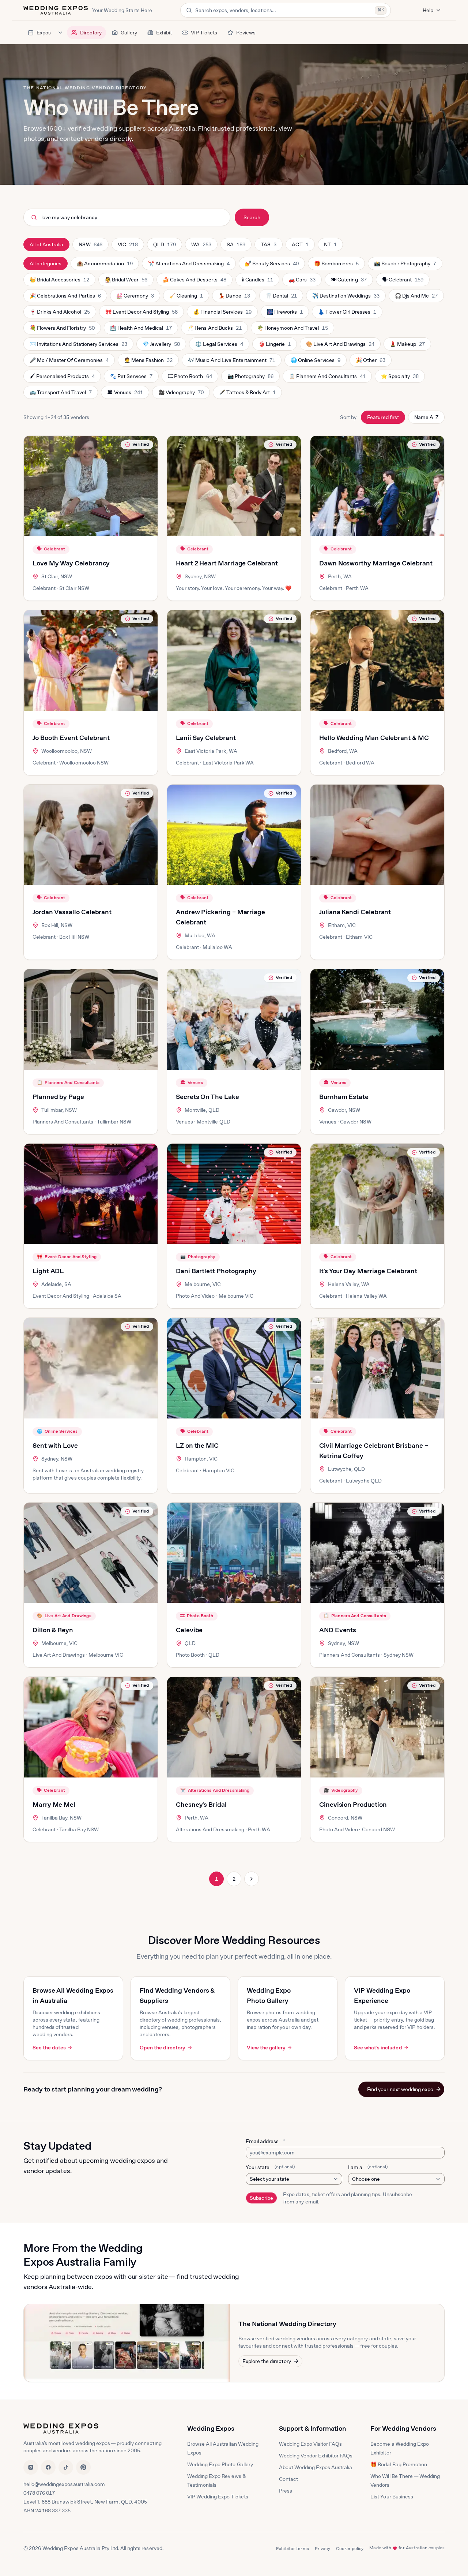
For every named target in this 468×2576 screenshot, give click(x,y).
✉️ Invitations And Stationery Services (78, 346)
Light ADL (48, 1271)
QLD (167, 246)
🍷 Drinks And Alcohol (60, 314)
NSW (93, 246)
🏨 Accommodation (104, 265)
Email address (265, 2141)
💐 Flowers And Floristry (62, 330)
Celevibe (189, 1630)
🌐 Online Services (315, 362)
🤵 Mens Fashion (148, 362)
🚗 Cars (303, 281)
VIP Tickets (204, 33)
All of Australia (46, 244)
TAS (271, 246)
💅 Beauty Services (272, 265)
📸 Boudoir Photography (405, 265)
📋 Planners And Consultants (327, 378)
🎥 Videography (181, 394)
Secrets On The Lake (207, 1097)
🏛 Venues (125, 394)
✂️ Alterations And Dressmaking (189, 265)
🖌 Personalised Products (62, 378)
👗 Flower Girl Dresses (347, 314)
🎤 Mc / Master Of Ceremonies (69, 362)
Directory (91, 33)
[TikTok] (66, 2467)
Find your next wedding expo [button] (400, 2089)
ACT (303, 246)
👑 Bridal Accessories (59, 281)
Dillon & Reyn (53, 1630)
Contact (288, 2479)
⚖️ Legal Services (219, 346)
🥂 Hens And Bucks (214, 330)
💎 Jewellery (161, 346)
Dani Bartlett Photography (216, 1271)
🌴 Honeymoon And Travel (292, 330)
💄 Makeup (407, 346)
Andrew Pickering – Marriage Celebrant (220, 917)
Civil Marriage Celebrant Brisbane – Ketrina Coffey (373, 1450)
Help (428, 10)
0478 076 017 (39, 2493)
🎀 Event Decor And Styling (141, 314)
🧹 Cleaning (186, 298)
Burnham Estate (344, 1097)
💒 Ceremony (135, 298)
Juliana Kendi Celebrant (355, 912)
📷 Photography (250, 378)
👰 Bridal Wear (126, 281)
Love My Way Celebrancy (71, 563)
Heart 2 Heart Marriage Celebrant (227, 563)
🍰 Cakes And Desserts (194, 281)
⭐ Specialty (400, 378)
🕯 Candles (257, 281)
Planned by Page (58, 1097)
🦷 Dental (281, 298)
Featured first (383, 417)
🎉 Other (370, 362)
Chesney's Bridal (201, 1804)
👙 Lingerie (274, 346)
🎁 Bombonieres (336, 265)
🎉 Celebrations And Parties (65, 298)
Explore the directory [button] (267, 2361)
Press (286, 2491)
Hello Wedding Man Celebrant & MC (374, 738)
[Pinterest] (83, 2467)
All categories (46, 263)
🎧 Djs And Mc (416, 298)
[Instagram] (31, 2467)
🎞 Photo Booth (190, 378)
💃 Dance (234, 298)
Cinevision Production (353, 1804)
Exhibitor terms (292, 2549)
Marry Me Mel (54, 1804)
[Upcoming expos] (60, 33)
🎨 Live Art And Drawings (340, 346)
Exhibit (164, 33)
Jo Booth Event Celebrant (71, 738)
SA (239, 246)
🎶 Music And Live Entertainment (231, 362)
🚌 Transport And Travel (61, 394)
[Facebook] (48, 2467)
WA (204, 246)
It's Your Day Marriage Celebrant (368, 1271)
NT (333, 246)
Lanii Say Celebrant (206, 738)
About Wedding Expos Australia (316, 2467)
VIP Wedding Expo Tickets (218, 2497)
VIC (131, 246)
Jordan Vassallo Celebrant (72, 912)
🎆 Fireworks (285, 314)
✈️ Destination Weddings (346, 298)
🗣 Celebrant (403, 281)
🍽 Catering (348, 281)
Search (252, 217)
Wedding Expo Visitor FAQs (311, 2444)
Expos (44, 33)
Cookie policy (350, 2549)
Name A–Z (426, 417)
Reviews (246, 33)
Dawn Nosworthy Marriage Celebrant (376, 563)
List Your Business (392, 2497)
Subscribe (261, 2198)
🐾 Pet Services (131, 378)
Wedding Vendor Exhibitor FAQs (316, 2456)
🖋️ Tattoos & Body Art (247, 394)
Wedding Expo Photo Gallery (220, 2464)
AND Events (338, 1630)
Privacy (322, 2549)
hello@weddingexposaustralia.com (64, 2484)
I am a (368, 2167)
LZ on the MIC (197, 1445)
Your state (270, 2167)
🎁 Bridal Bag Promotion (399, 2464)
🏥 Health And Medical (141, 330)
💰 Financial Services (222, 314)
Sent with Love (55, 1445)
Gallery (129, 33)
